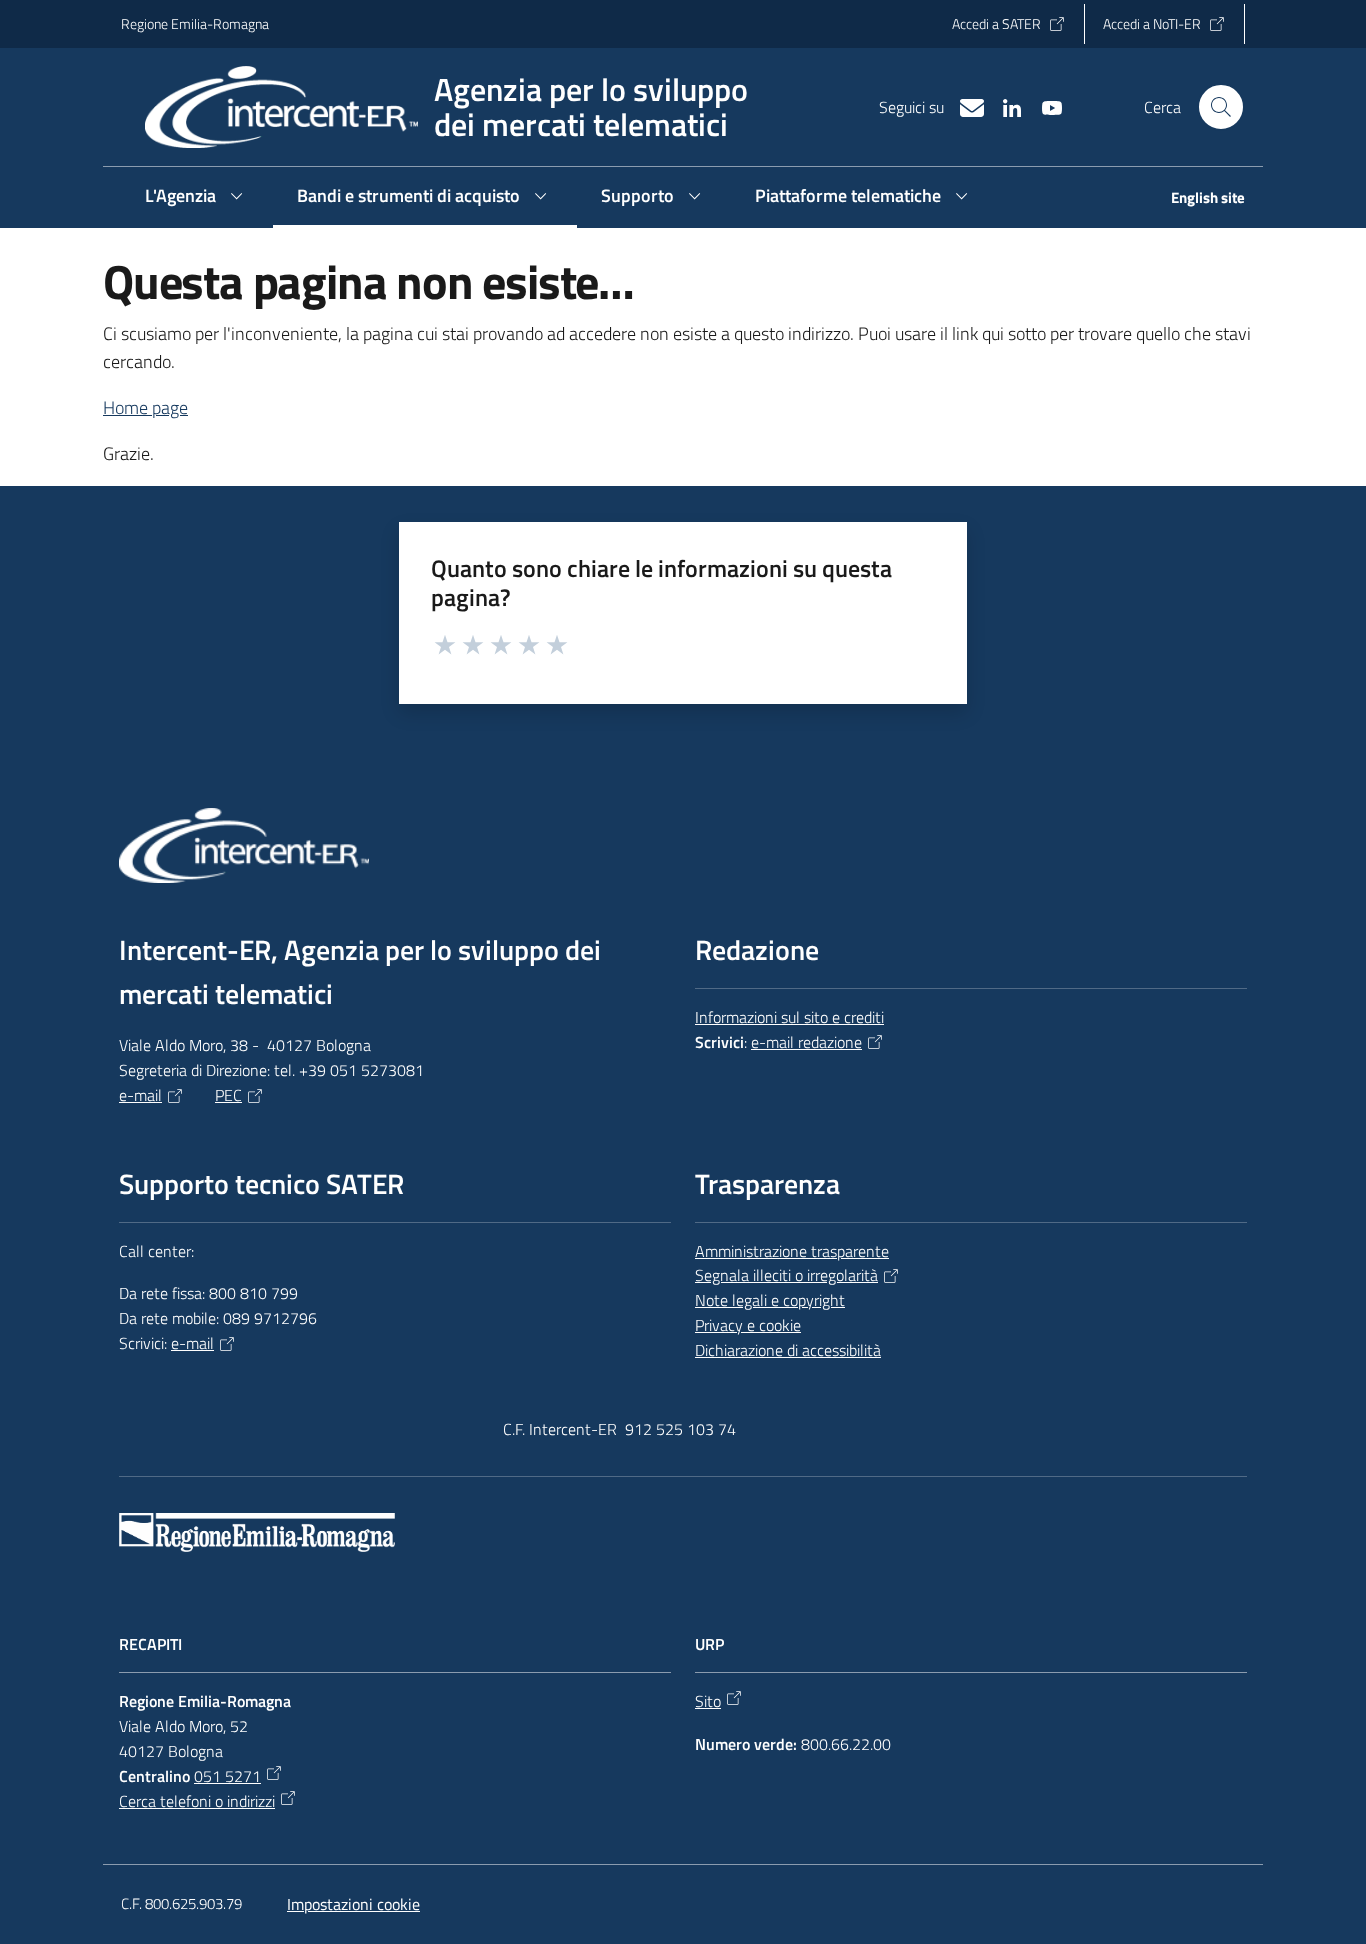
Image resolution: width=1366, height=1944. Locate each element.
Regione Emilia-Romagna (195, 23)
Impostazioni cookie (353, 1904)
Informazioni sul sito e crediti (789, 1017)
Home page (145, 407)
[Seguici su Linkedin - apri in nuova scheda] (1004, 106)
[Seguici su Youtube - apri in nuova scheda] (1044, 106)
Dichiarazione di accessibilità (788, 1350)
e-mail (140, 1095)
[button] (1221, 107)
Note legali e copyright (770, 1300)
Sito (708, 1701)
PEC (228, 1095)
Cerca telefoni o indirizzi (197, 1801)
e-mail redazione (806, 1042)
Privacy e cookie (748, 1325)
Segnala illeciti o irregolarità (786, 1275)
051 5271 (227, 1776)
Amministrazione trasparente (792, 1251)
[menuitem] (1196, 199)
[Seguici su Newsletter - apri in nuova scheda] (964, 106)
